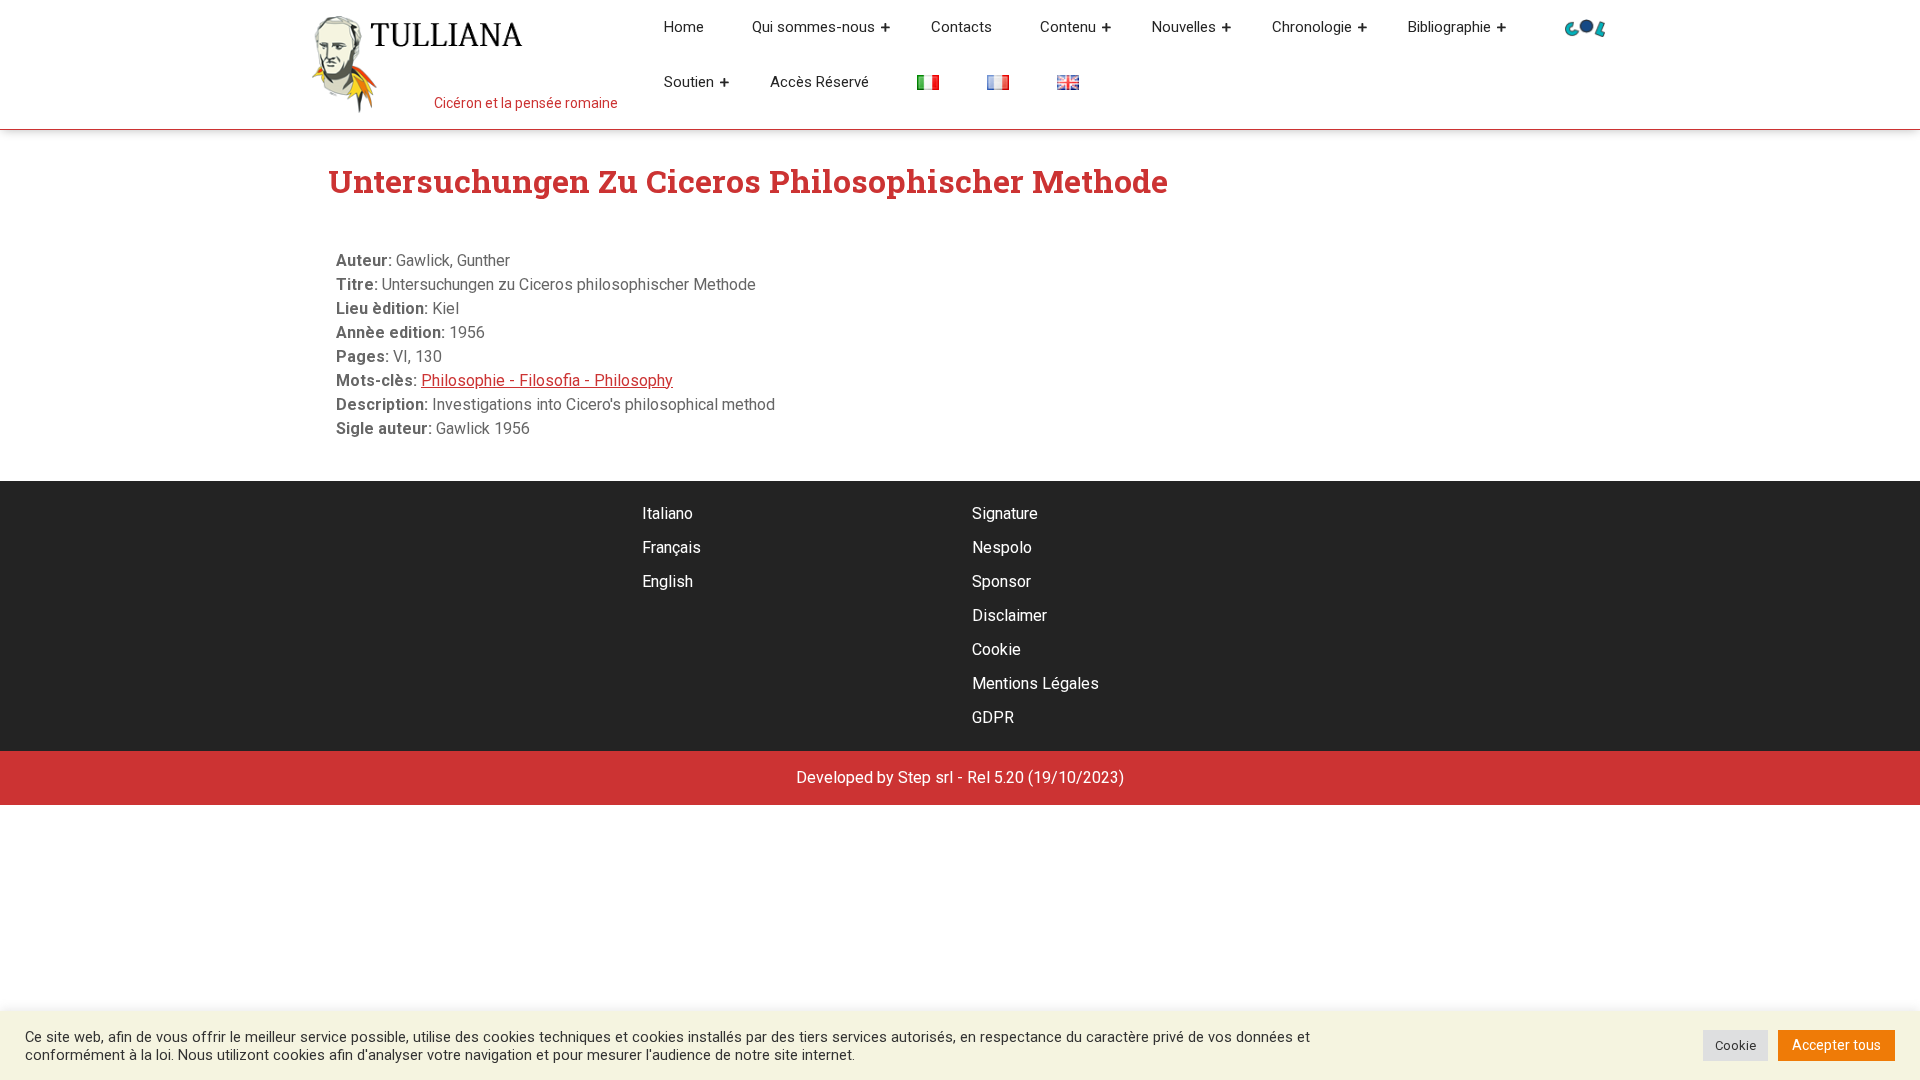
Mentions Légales (1035, 683)
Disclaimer (1009, 615)
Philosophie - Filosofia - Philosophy (547, 380)
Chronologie (1312, 27)
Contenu (1068, 27)
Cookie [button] (1735, 1045)
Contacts (961, 27)
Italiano (667, 513)
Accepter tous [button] (1836, 1045)
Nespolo (1002, 547)
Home (684, 27)
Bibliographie (1449, 27)
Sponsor (1001, 581)
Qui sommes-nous (813, 27)
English (667, 581)
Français (671, 547)
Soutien (689, 82)
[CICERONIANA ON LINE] (1585, 26)
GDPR (993, 717)
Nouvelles (1184, 27)
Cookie (996, 649)
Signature (1005, 513)
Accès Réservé (819, 82)
